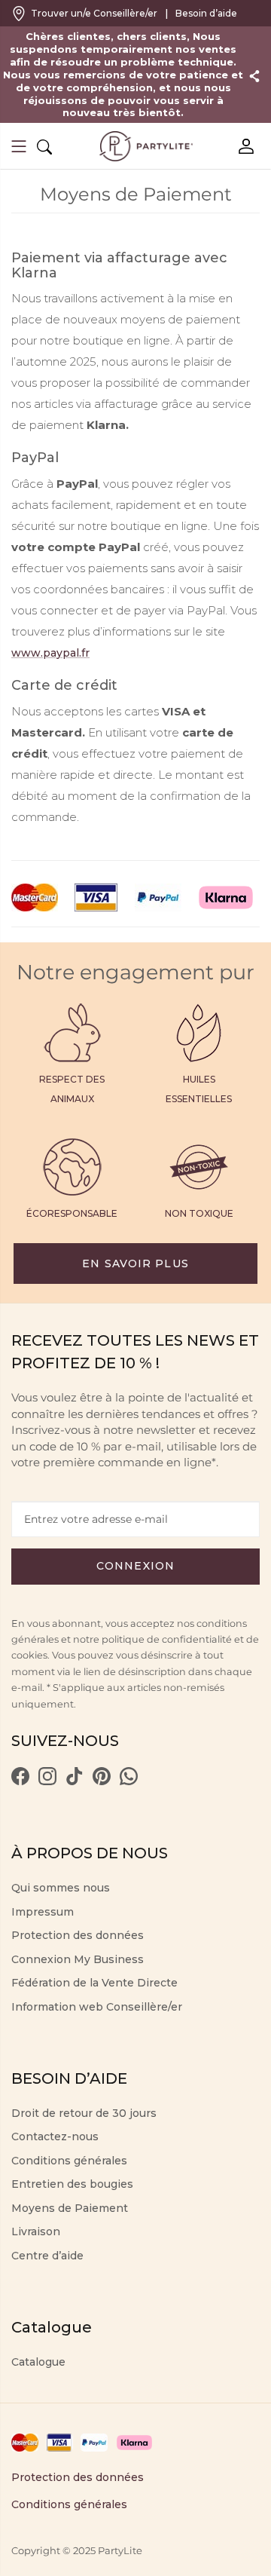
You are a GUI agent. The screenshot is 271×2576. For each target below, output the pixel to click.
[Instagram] (47, 1781)
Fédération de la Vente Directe (94, 1983)
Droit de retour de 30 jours (84, 2113)
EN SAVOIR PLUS (135, 1263)
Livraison (36, 2231)
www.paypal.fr (50, 653)
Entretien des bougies (72, 2184)
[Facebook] (20, 1781)
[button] (19, 148)
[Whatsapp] (129, 1781)
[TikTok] (75, 1781)
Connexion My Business (78, 1959)
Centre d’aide (47, 2256)
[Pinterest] (102, 1781)
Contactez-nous (55, 2136)
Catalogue (38, 2362)
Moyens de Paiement (70, 2208)
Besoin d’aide (206, 13)
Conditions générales (69, 2161)
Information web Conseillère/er (97, 2007)
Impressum (43, 1912)
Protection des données (78, 1935)
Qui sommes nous (61, 1888)
